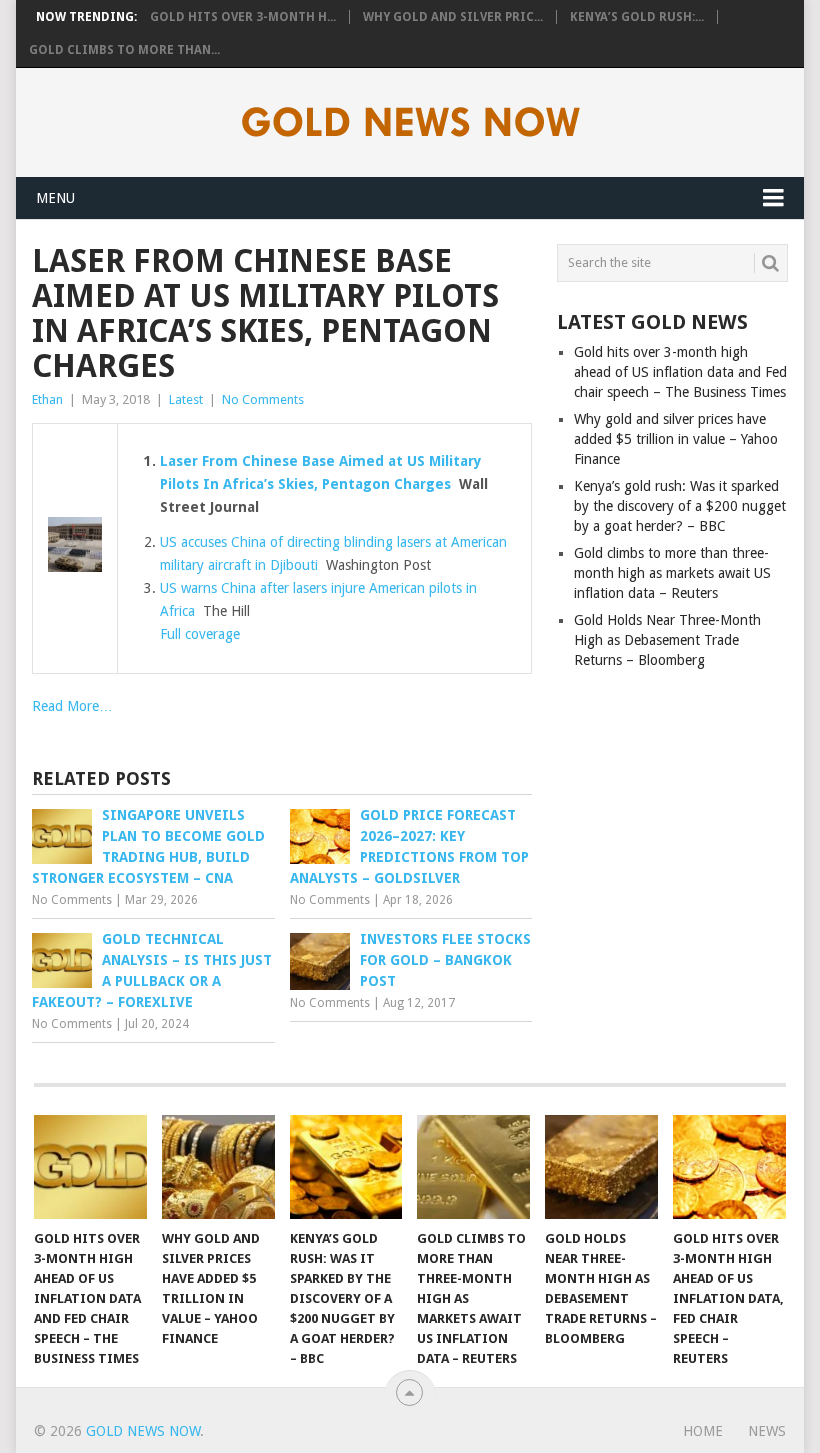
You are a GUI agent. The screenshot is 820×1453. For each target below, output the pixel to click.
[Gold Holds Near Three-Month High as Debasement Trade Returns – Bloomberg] (601, 1167)
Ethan (47, 399)
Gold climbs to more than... (124, 50)
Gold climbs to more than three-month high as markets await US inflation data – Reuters (672, 573)
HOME (703, 1431)
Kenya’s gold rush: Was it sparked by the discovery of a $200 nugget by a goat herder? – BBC (680, 506)
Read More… (72, 706)
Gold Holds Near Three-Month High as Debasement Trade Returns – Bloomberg (667, 640)
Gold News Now (143, 1431)
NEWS (767, 1431)
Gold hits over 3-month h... (243, 17)
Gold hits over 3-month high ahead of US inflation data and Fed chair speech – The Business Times (680, 372)
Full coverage (200, 634)
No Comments (263, 399)
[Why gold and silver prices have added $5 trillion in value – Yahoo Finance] (218, 1167)
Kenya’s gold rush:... (637, 17)
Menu (55, 198)
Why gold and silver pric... (453, 17)
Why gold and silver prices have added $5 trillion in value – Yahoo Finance (676, 439)
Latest (186, 399)
